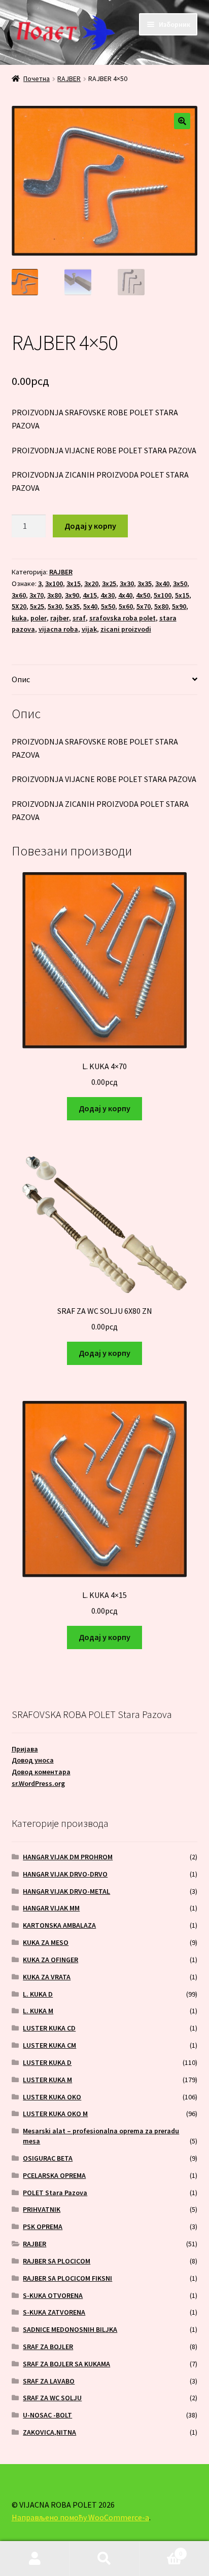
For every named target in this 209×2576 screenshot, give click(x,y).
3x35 (145, 583)
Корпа (161, 2550)
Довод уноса (33, 1760)
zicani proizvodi (126, 629)
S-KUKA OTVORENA (53, 2295)
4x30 (108, 595)
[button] (182, 121)
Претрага (104, 2559)
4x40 (125, 595)
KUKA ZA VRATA (47, 1977)
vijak (89, 629)
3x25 (109, 583)
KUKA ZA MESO (46, 1942)
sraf (79, 618)
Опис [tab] (21, 679)
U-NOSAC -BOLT (47, 2415)
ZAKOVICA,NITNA (49, 2432)
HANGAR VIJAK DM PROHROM (68, 1857)
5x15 (182, 595)
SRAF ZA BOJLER (48, 2347)
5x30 (55, 606)
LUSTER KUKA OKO (52, 2097)
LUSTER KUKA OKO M (55, 2114)
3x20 (91, 583)
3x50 (180, 583)
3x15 (74, 583)
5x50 (108, 606)
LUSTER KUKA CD (49, 2028)
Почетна (37, 79)
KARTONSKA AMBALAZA (59, 1925)
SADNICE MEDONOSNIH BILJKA (70, 2329)
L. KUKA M (38, 2011)
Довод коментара (41, 1772)
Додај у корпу (90, 526)
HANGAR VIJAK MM (51, 1908)
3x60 (19, 595)
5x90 (179, 606)
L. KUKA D (38, 1994)
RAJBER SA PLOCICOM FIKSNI (67, 2278)
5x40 (90, 606)
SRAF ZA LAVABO (49, 2381)
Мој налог (35, 2559)
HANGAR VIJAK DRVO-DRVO (65, 1874)
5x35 (73, 606)
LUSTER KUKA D (47, 2062)
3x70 (37, 595)
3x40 (162, 583)
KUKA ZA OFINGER (50, 1960)
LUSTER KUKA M (47, 2080)
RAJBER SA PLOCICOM (57, 2261)
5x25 (37, 606)
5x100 (163, 595)
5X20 (19, 606)
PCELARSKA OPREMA (54, 2175)
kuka (19, 618)
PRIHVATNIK (42, 2209)
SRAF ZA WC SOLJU (52, 2398)
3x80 (54, 595)
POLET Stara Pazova (55, 2193)
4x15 (90, 595)
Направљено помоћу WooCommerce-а (80, 2517)
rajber (60, 618)
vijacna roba (58, 629)
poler (39, 618)
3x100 (54, 583)
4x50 (143, 595)
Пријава (25, 1749)
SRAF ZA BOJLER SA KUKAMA (66, 2364)
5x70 (144, 606)
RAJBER (69, 79)
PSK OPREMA (43, 2227)
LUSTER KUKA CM (49, 2045)
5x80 (161, 606)
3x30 (127, 583)
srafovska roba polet (123, 618)
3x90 (72, 595)
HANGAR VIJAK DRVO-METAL (66, 1891)
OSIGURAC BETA (48, 2158)
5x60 (126, 606)
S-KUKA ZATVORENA (54, 2312)
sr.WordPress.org (38, 1783)
